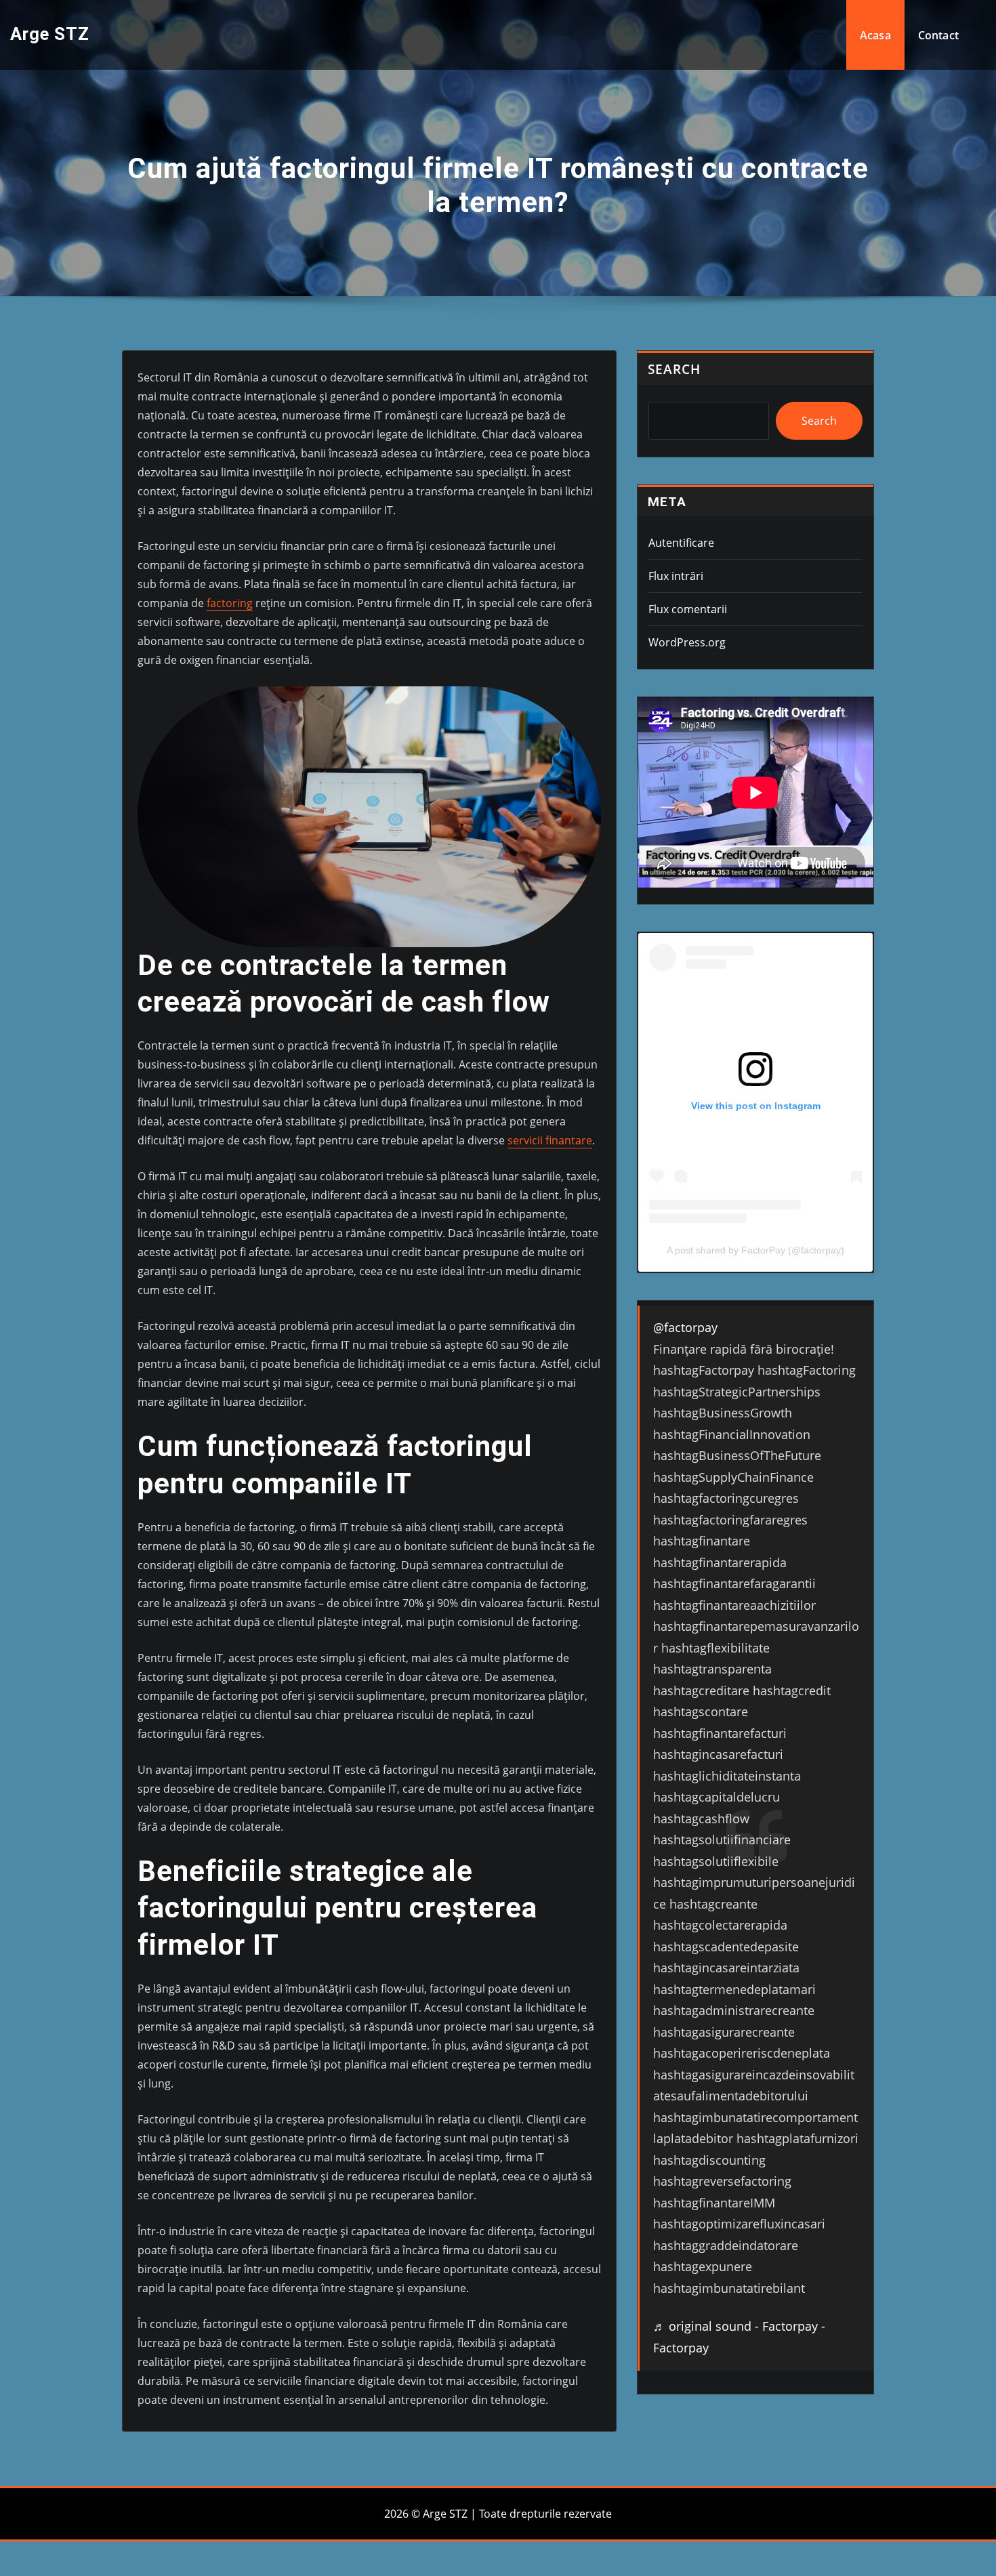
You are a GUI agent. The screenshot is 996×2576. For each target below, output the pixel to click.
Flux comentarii (688, 609)
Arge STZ (50, 34)
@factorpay (685, 1327)
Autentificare (681, 543)
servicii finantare (550, 1140)
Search (674, 369)
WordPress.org (687, 642)
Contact (938, 35)
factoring (230, 603)
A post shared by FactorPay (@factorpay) (755, 1250)
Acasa (875, 35)
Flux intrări (676, 576)
